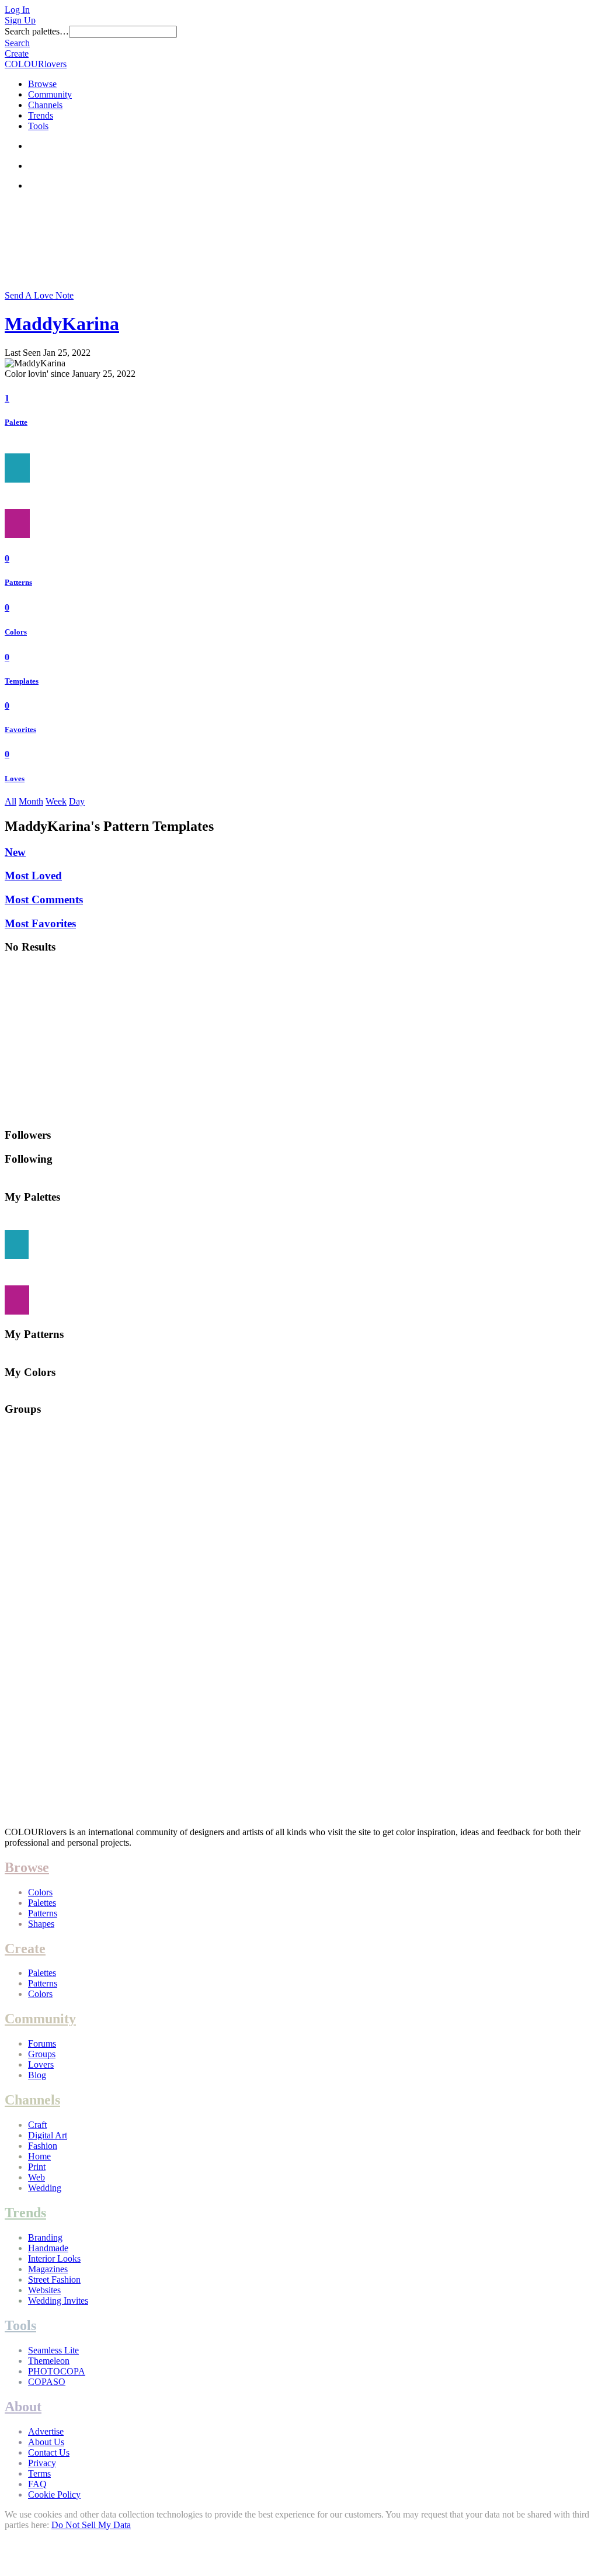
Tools (38, 126)
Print (37, 2167)
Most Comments (44, 899)
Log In (17, 10)
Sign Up (20, 20)
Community (50, 94)
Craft (37, 2125)
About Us (46, 2442)
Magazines (48, 2269)
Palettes (42, 1903)
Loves (15, 779)
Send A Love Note (39, 295)
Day (77, 801)
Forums (42, 2043)
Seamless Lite (53, 2350)
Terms (39, 2473)
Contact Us (49, 2452)
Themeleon (49, 2361)
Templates (22, 681)
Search (17, 43)
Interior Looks (54, 2258)
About (23, 2407)
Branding (45, 2237)
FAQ (37, 2484)
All (11, 801)
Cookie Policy (54, 2494)
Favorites (20, 729)
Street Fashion (54, 2279)
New (15, 852)
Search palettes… (37, 31)
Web (36, 2177)
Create (17, 53)
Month (31, 801)
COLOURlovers (36, 64)
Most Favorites (40, 923)
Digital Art (48, 2135)
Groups (42, 2054)
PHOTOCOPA (57, 2371)
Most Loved (33, 876)
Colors (16, 632)
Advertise (46, 2431)
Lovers (41, 2064)
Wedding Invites (58, 2301)
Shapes (41, 1924)
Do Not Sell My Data (91, 2525)
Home (39, 2156)
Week (56, 801)
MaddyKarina (62, 324)
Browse (42, 84)
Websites (44, 2290)
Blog (37, 2075)
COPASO (47, 2382)
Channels (45, 105)
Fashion (43, 2146)
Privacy (42, 2463)
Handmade (48, 2248)
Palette (16, 422)
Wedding (45, 2188)
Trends (41, 115)
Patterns (18, 582)
